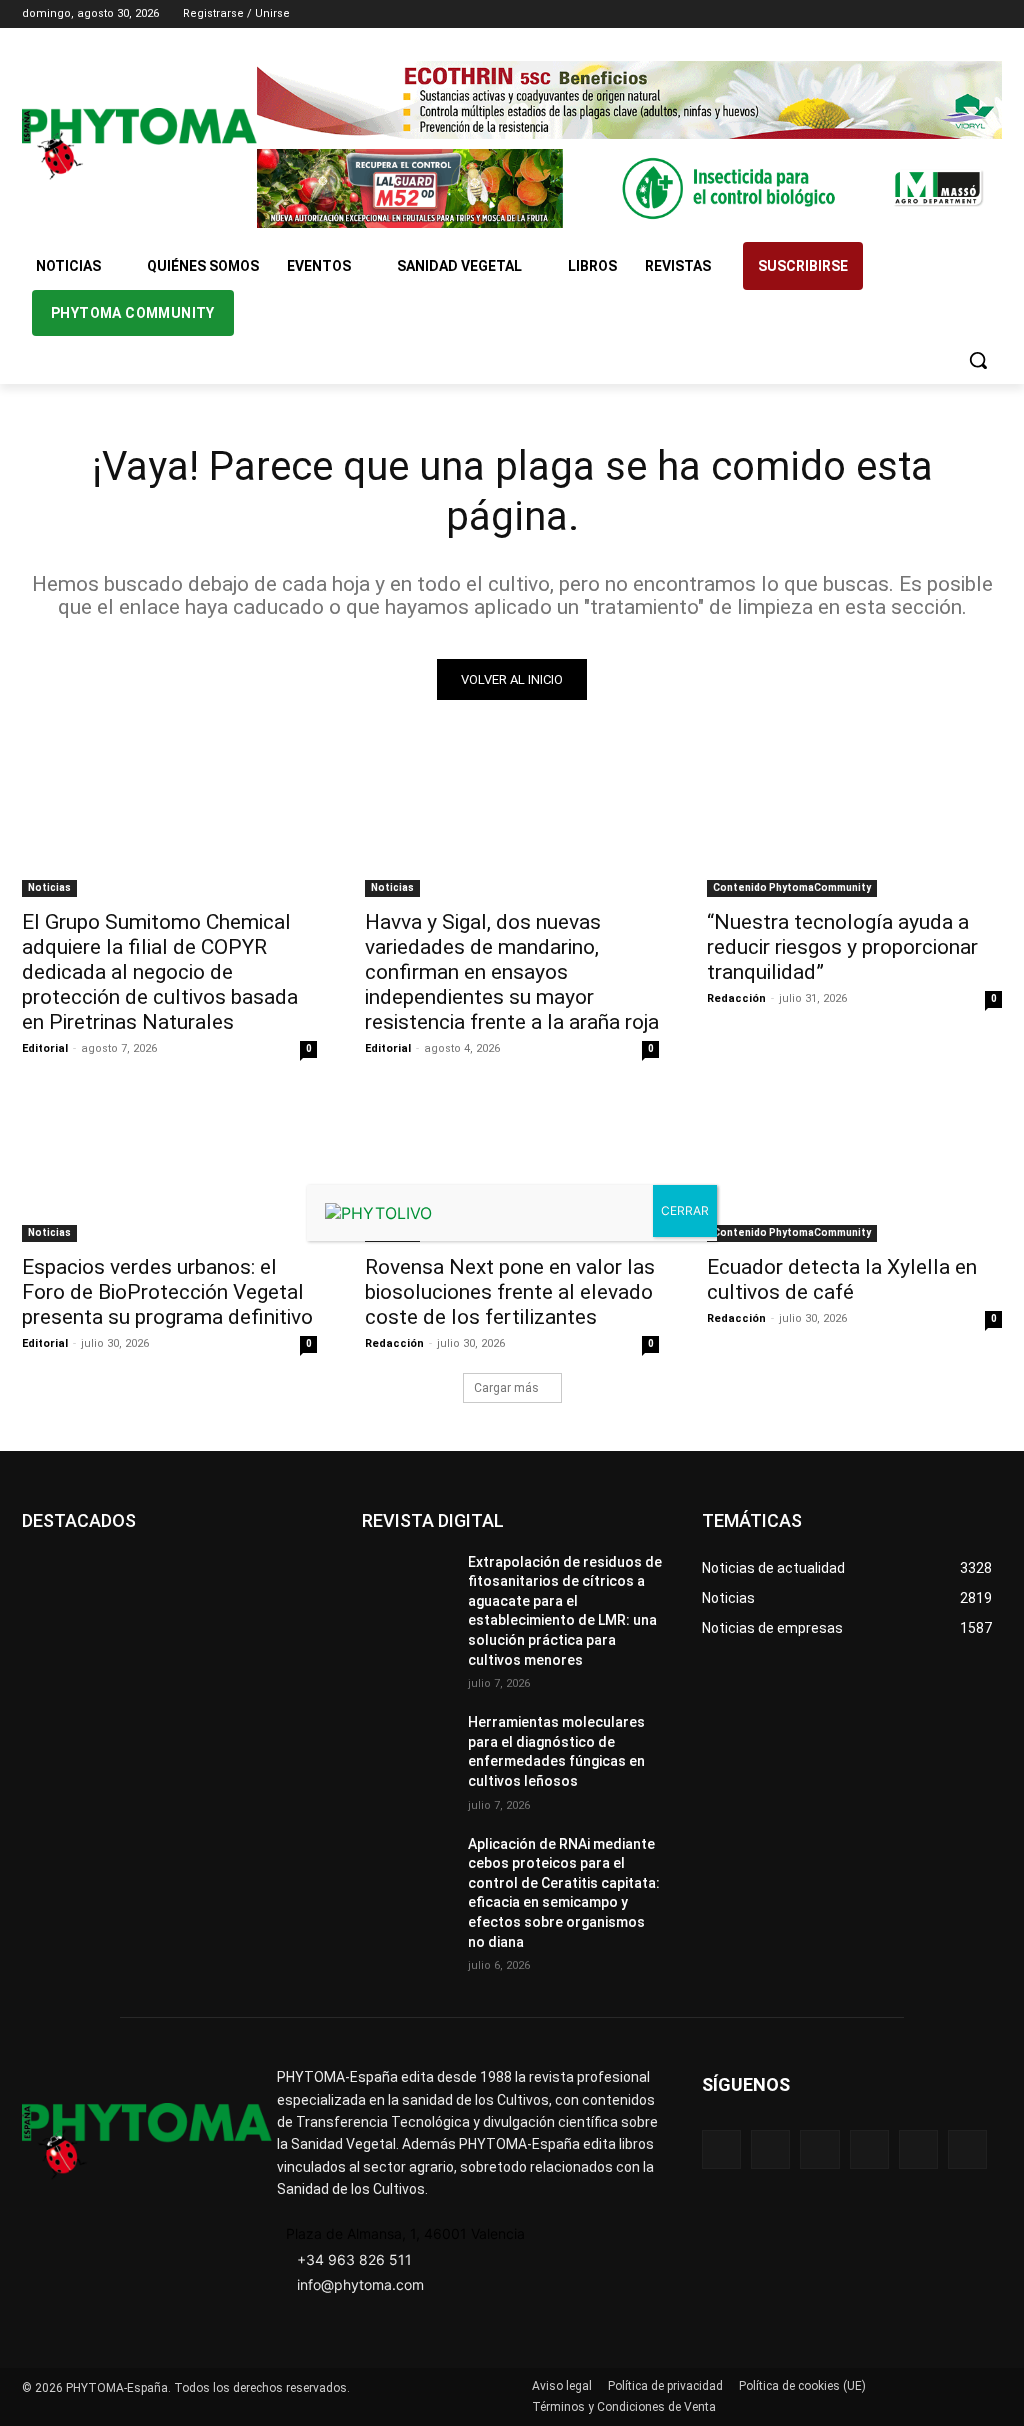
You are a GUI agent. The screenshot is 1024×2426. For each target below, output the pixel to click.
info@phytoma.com (360, 2284)
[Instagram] (907, 14)
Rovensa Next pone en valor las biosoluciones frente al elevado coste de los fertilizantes (510, 1292)
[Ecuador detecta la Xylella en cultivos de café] (854, 1167)
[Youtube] (990, 14)
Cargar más (506, 1388)
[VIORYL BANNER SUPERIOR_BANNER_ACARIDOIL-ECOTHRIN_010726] (629, 100)
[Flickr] (770, 2149)
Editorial (45, 1048)
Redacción (736, 998)
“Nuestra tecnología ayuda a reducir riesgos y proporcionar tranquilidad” (842, 947)
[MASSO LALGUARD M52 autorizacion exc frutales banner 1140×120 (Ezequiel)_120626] (629, 188)
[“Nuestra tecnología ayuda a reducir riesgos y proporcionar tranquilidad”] (854, 823)
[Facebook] (879, 14)
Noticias (49, 887)
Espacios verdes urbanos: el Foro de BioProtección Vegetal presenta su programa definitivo (167, 1292)
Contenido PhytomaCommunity (792, 887)
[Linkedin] (935, 14)
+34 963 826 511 (354, 2259)
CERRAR (685, 1210)
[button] (978, 360)
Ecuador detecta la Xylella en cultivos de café (842, 1279)
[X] (962, 14)
